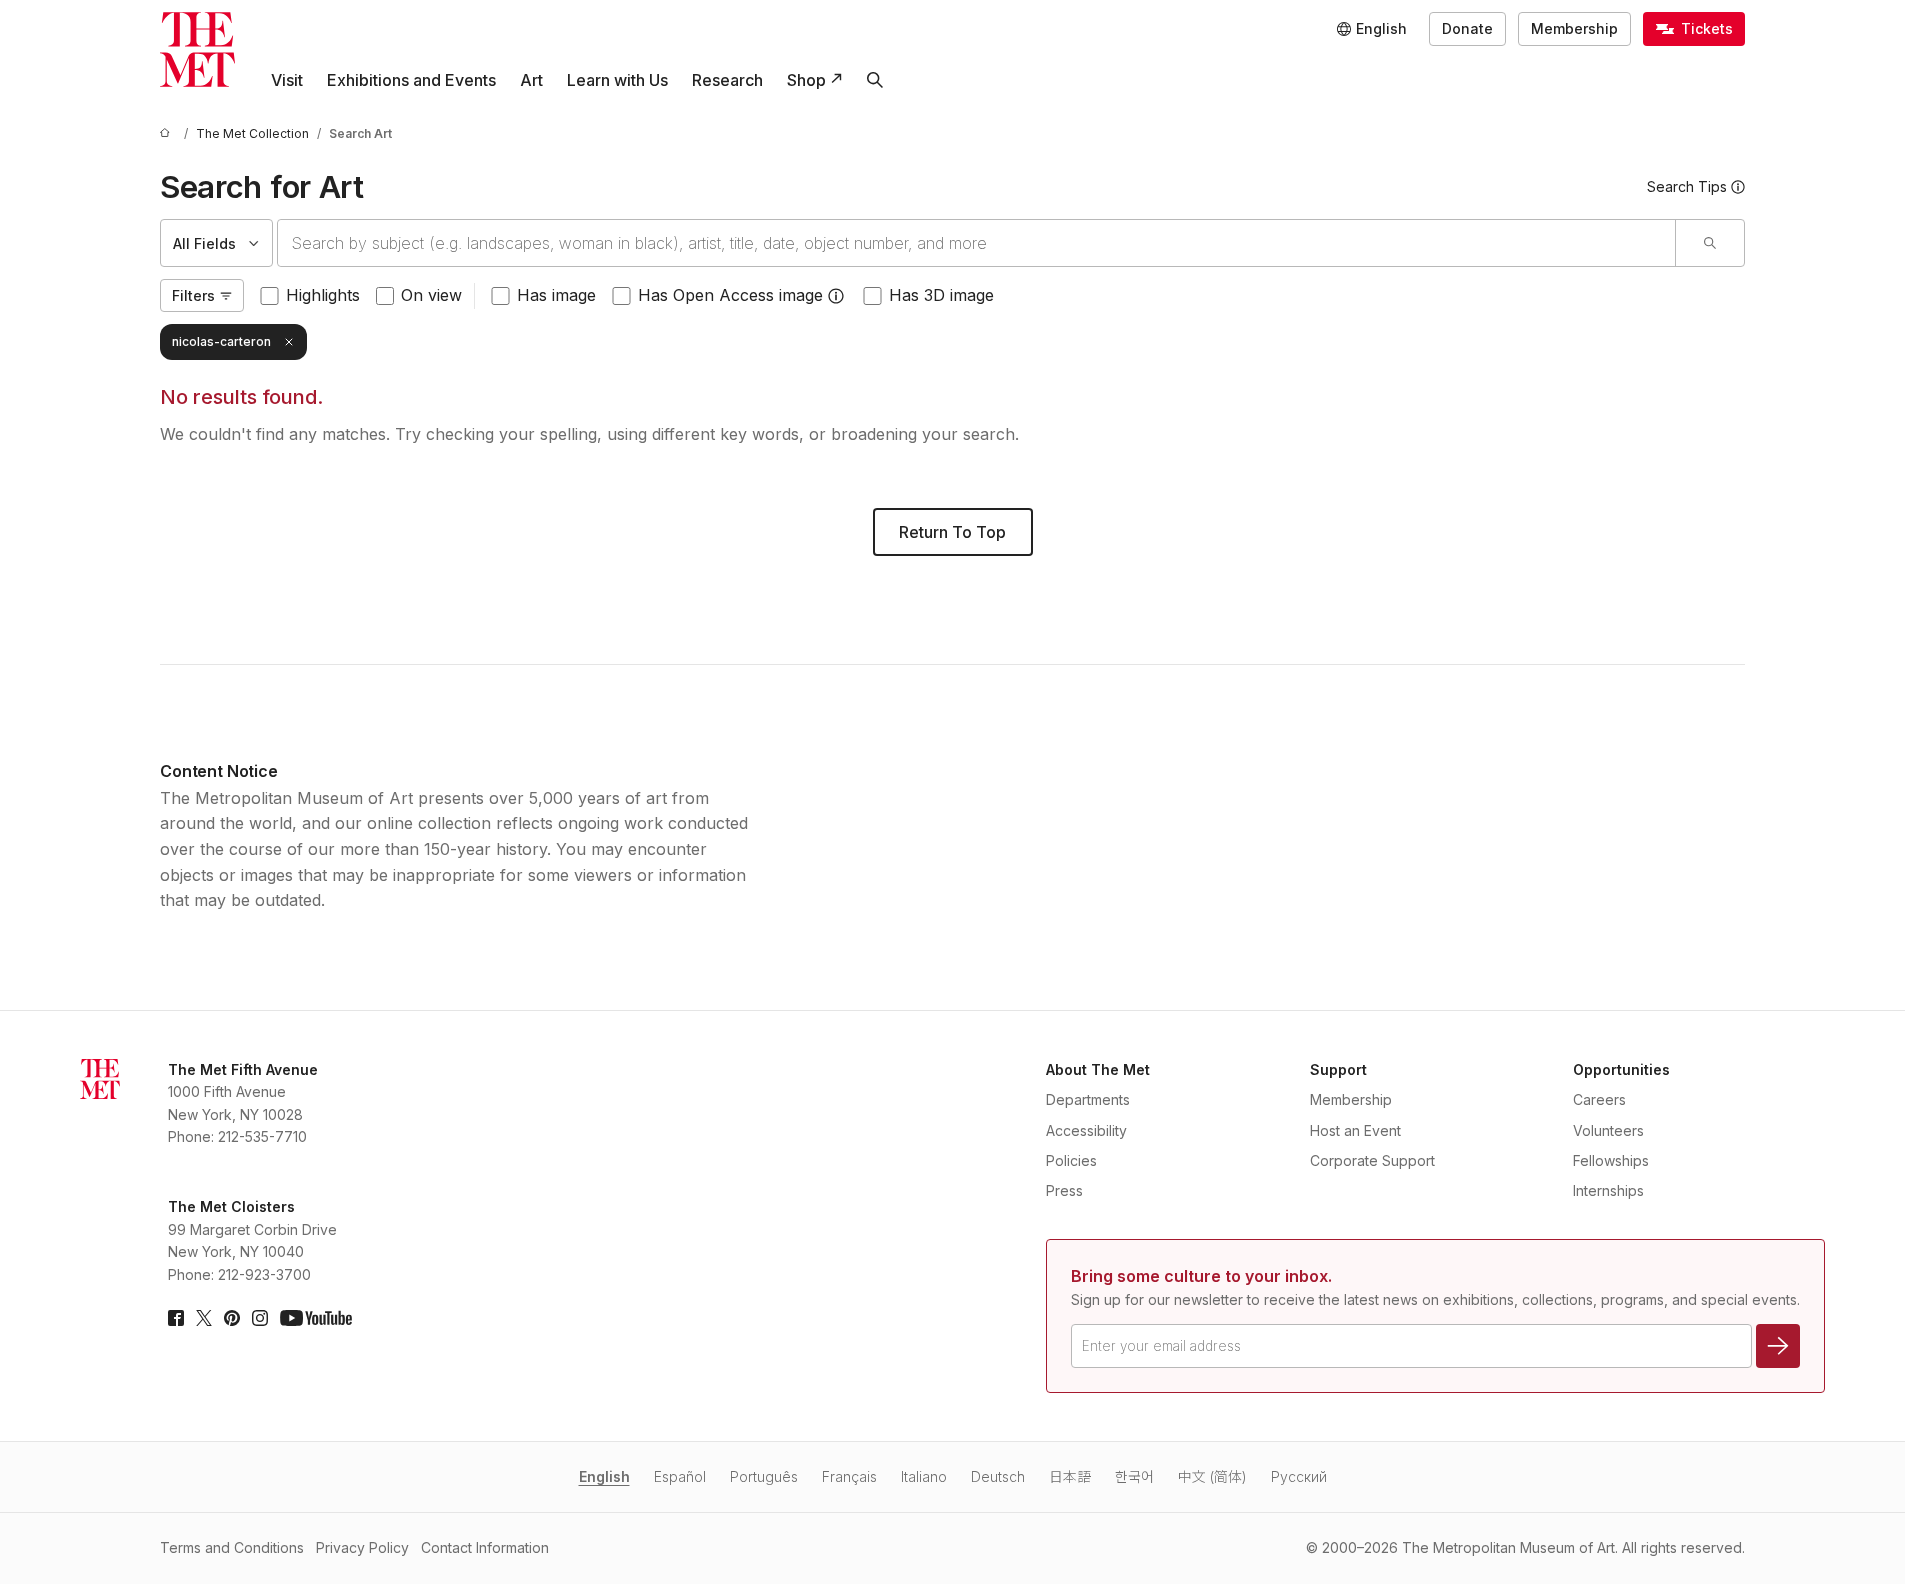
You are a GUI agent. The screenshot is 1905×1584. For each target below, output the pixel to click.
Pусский (1299, 1476)
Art (531, 80)
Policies (1071, 1160)
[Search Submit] (1709, 243)
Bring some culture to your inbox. (1201, 1276)
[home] (168, 133)
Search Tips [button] (1687, 186)
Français (849, 1476)
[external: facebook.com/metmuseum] (176, 1318)
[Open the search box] (875, 80)
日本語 (1070, 1476)
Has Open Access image (730, 295)
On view (431, 295)
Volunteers (1608, 1130)
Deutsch (998, 1476)
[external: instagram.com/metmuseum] (260, 1318)
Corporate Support (1372, 1160)
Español (680, 1476)
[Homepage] (197, 49)
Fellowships (1611, 1160)
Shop (806, 80)
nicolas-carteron (221, 341)
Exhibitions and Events (411, 80)
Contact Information (485, 1547)
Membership (1574, 28)
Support (1338, 1069)
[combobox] (976, 243)
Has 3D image (941, 295)
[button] (836, 296)
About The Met (1098, 1069)
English (604, 1476)
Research (727, 80)
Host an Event (1355, 1130)
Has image (556, 295)
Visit (287, 80)
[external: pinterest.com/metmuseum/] (232, 1318)
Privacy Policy (362, 1547)
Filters (193, 295)
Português (764, 1476)
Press (1064, 1190)
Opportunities (1621, 1069)
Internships (1608, 1190)
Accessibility (1086, 1130)
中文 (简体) (1212, 1476)
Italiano (924, 1476)
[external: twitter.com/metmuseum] (204, 1318)
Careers (1599, 1099)
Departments (1088, 1099)
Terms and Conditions (232, 1547)
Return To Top (952, 532)
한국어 (1134, 1476)
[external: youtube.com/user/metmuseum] (316, 1318)
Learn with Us (617, 80)
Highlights (323, 295)
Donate (1467, 28)
